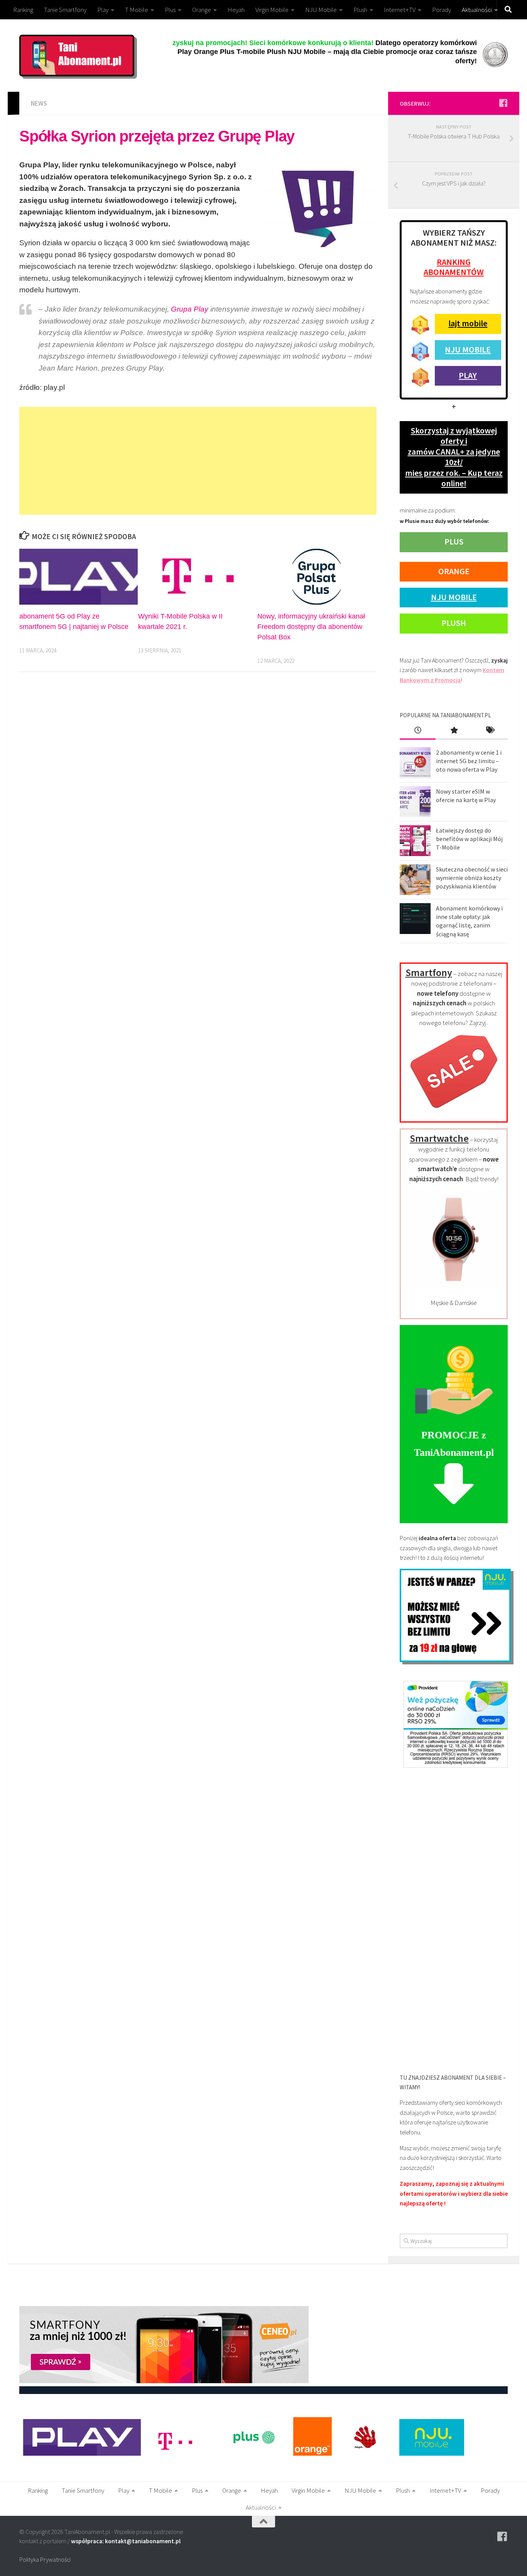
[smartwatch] (454, 1286)
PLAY (468, 375)
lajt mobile (468, 323)
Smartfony (429, 972)
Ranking (23, 10)
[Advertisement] (198, 461)
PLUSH (454, 623)
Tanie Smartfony (65, 10)
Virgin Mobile (272, 10)
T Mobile (137, 10)
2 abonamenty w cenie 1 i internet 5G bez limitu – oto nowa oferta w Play (469, 761)
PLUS (454, 541)
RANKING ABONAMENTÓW (454, 267)
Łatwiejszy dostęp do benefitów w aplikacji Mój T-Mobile (469, 839)
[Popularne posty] (454, 731)
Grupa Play (190, 309)
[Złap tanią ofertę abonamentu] (503, 103)
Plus (170, 10)
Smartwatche (439, 1138)
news (39, 103)
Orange (202, 10)
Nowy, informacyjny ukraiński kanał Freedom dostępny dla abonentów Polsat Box (311, 627)
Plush (360, 10)
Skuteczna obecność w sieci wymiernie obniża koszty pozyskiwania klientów (472, 878)
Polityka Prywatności (45, 2559)
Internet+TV (400, 10)
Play (103, 10)
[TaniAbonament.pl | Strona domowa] (77, 56)
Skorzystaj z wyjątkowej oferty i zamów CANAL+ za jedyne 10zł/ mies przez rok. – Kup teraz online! (454, 457)
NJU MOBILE (468, 349)
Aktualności (477, 10)
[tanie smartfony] (454, 1113)
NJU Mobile (321, 10)
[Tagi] (490, 731)
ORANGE (454, 571)
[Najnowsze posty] (418, 731)
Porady (442, 10)
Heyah (236, 10)
